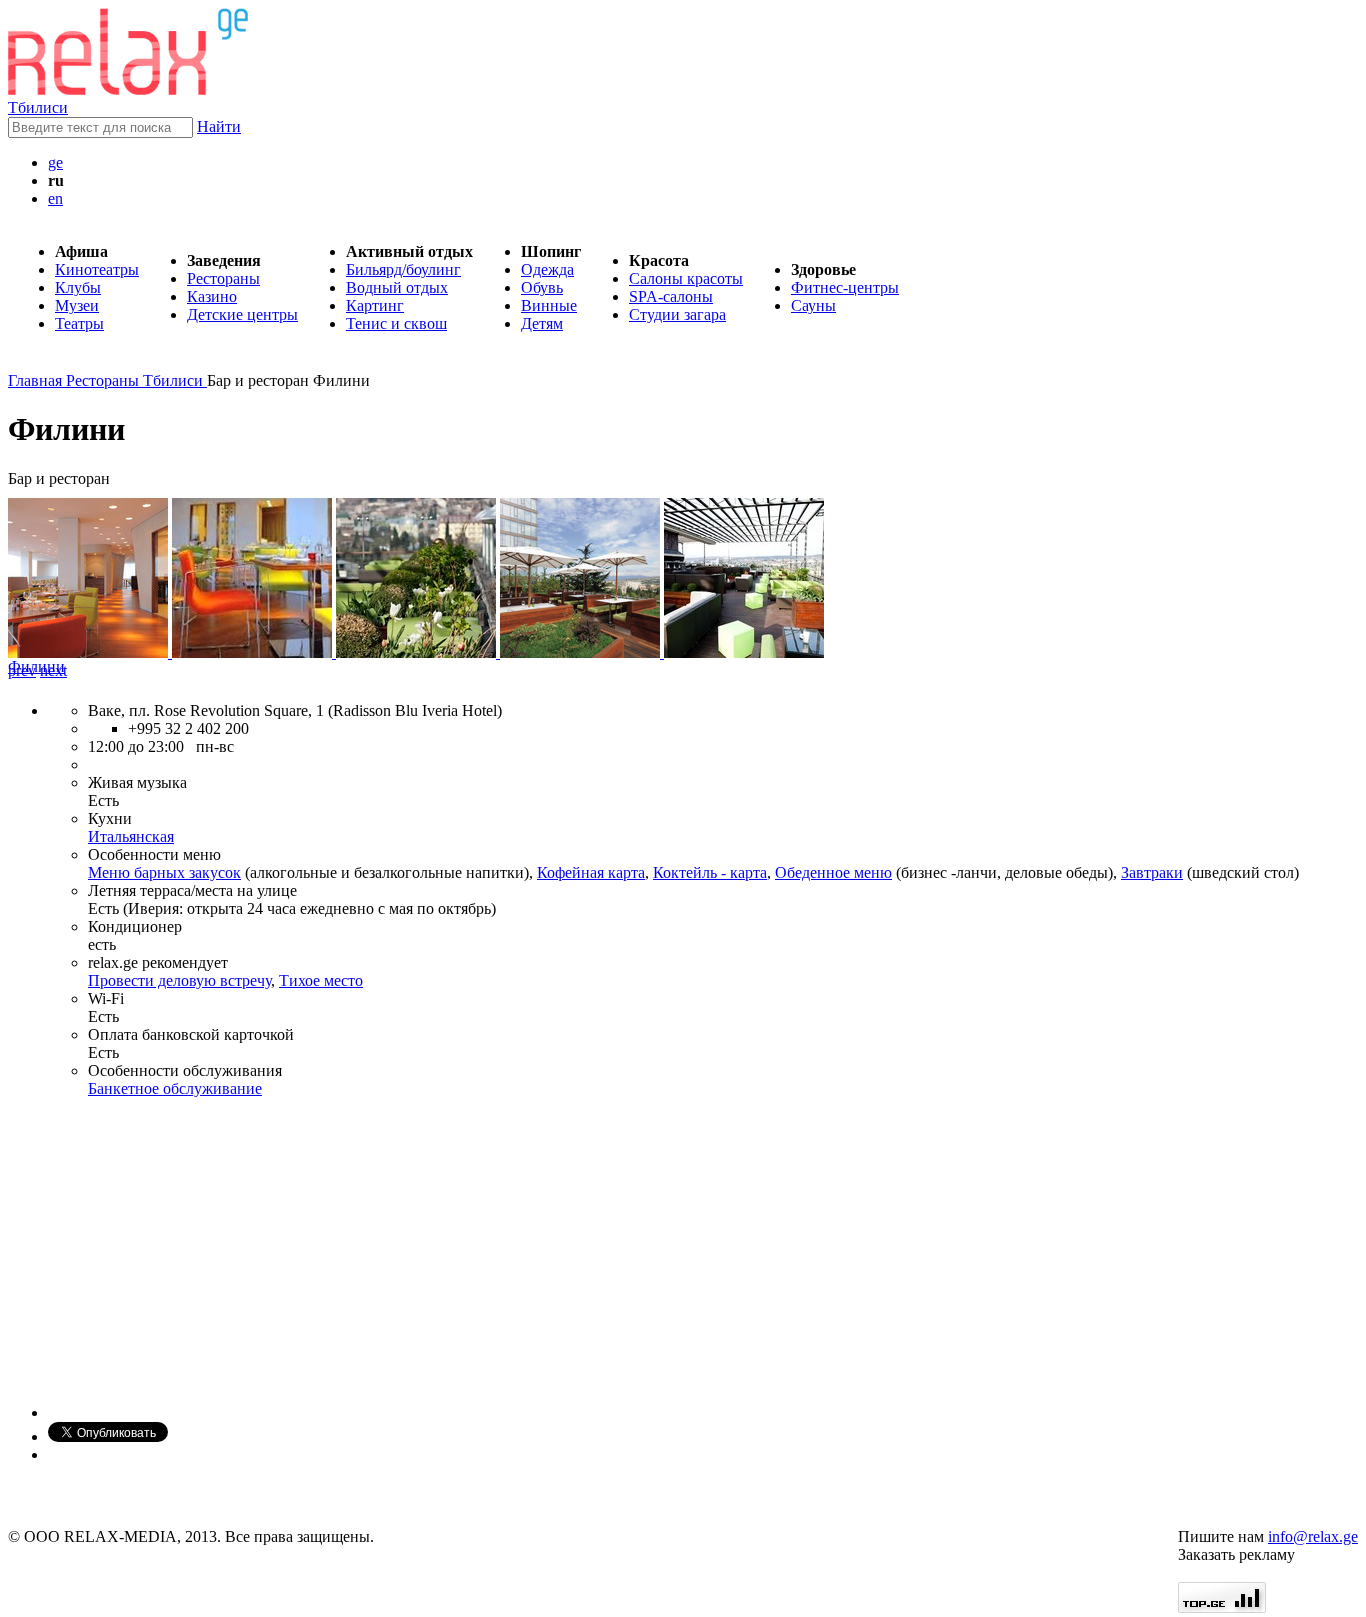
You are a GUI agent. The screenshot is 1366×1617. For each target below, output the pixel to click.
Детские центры (242, 314)
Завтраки (1152, 872)
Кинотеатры (97, 269)
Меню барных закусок (164, 872)
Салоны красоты (686, 278)
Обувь (542, 287)
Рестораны (223, 278)
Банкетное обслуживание (175, 1088)
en (55, 198)
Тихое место (321, 980)
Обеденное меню (833, 872)
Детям (542, 323)
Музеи (77, 305)
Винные (549, 305)
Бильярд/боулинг (403, 269)
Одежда (547, 269)
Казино (212, 296)
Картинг (375, 305)
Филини (36, 666)
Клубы (78, 287)
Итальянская (131, 836)
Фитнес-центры (845, 287)
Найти (219, 126)
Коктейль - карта (710, 872)
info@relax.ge (1313, 1536)
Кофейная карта (591, 872)
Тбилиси (38, 107)
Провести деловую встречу (179, 980)
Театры (79, 323)
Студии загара (677, 314)
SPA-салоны (671, 296)
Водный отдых (397, 287)
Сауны (813, 305)
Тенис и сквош (396, 323)
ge (55, 162)
